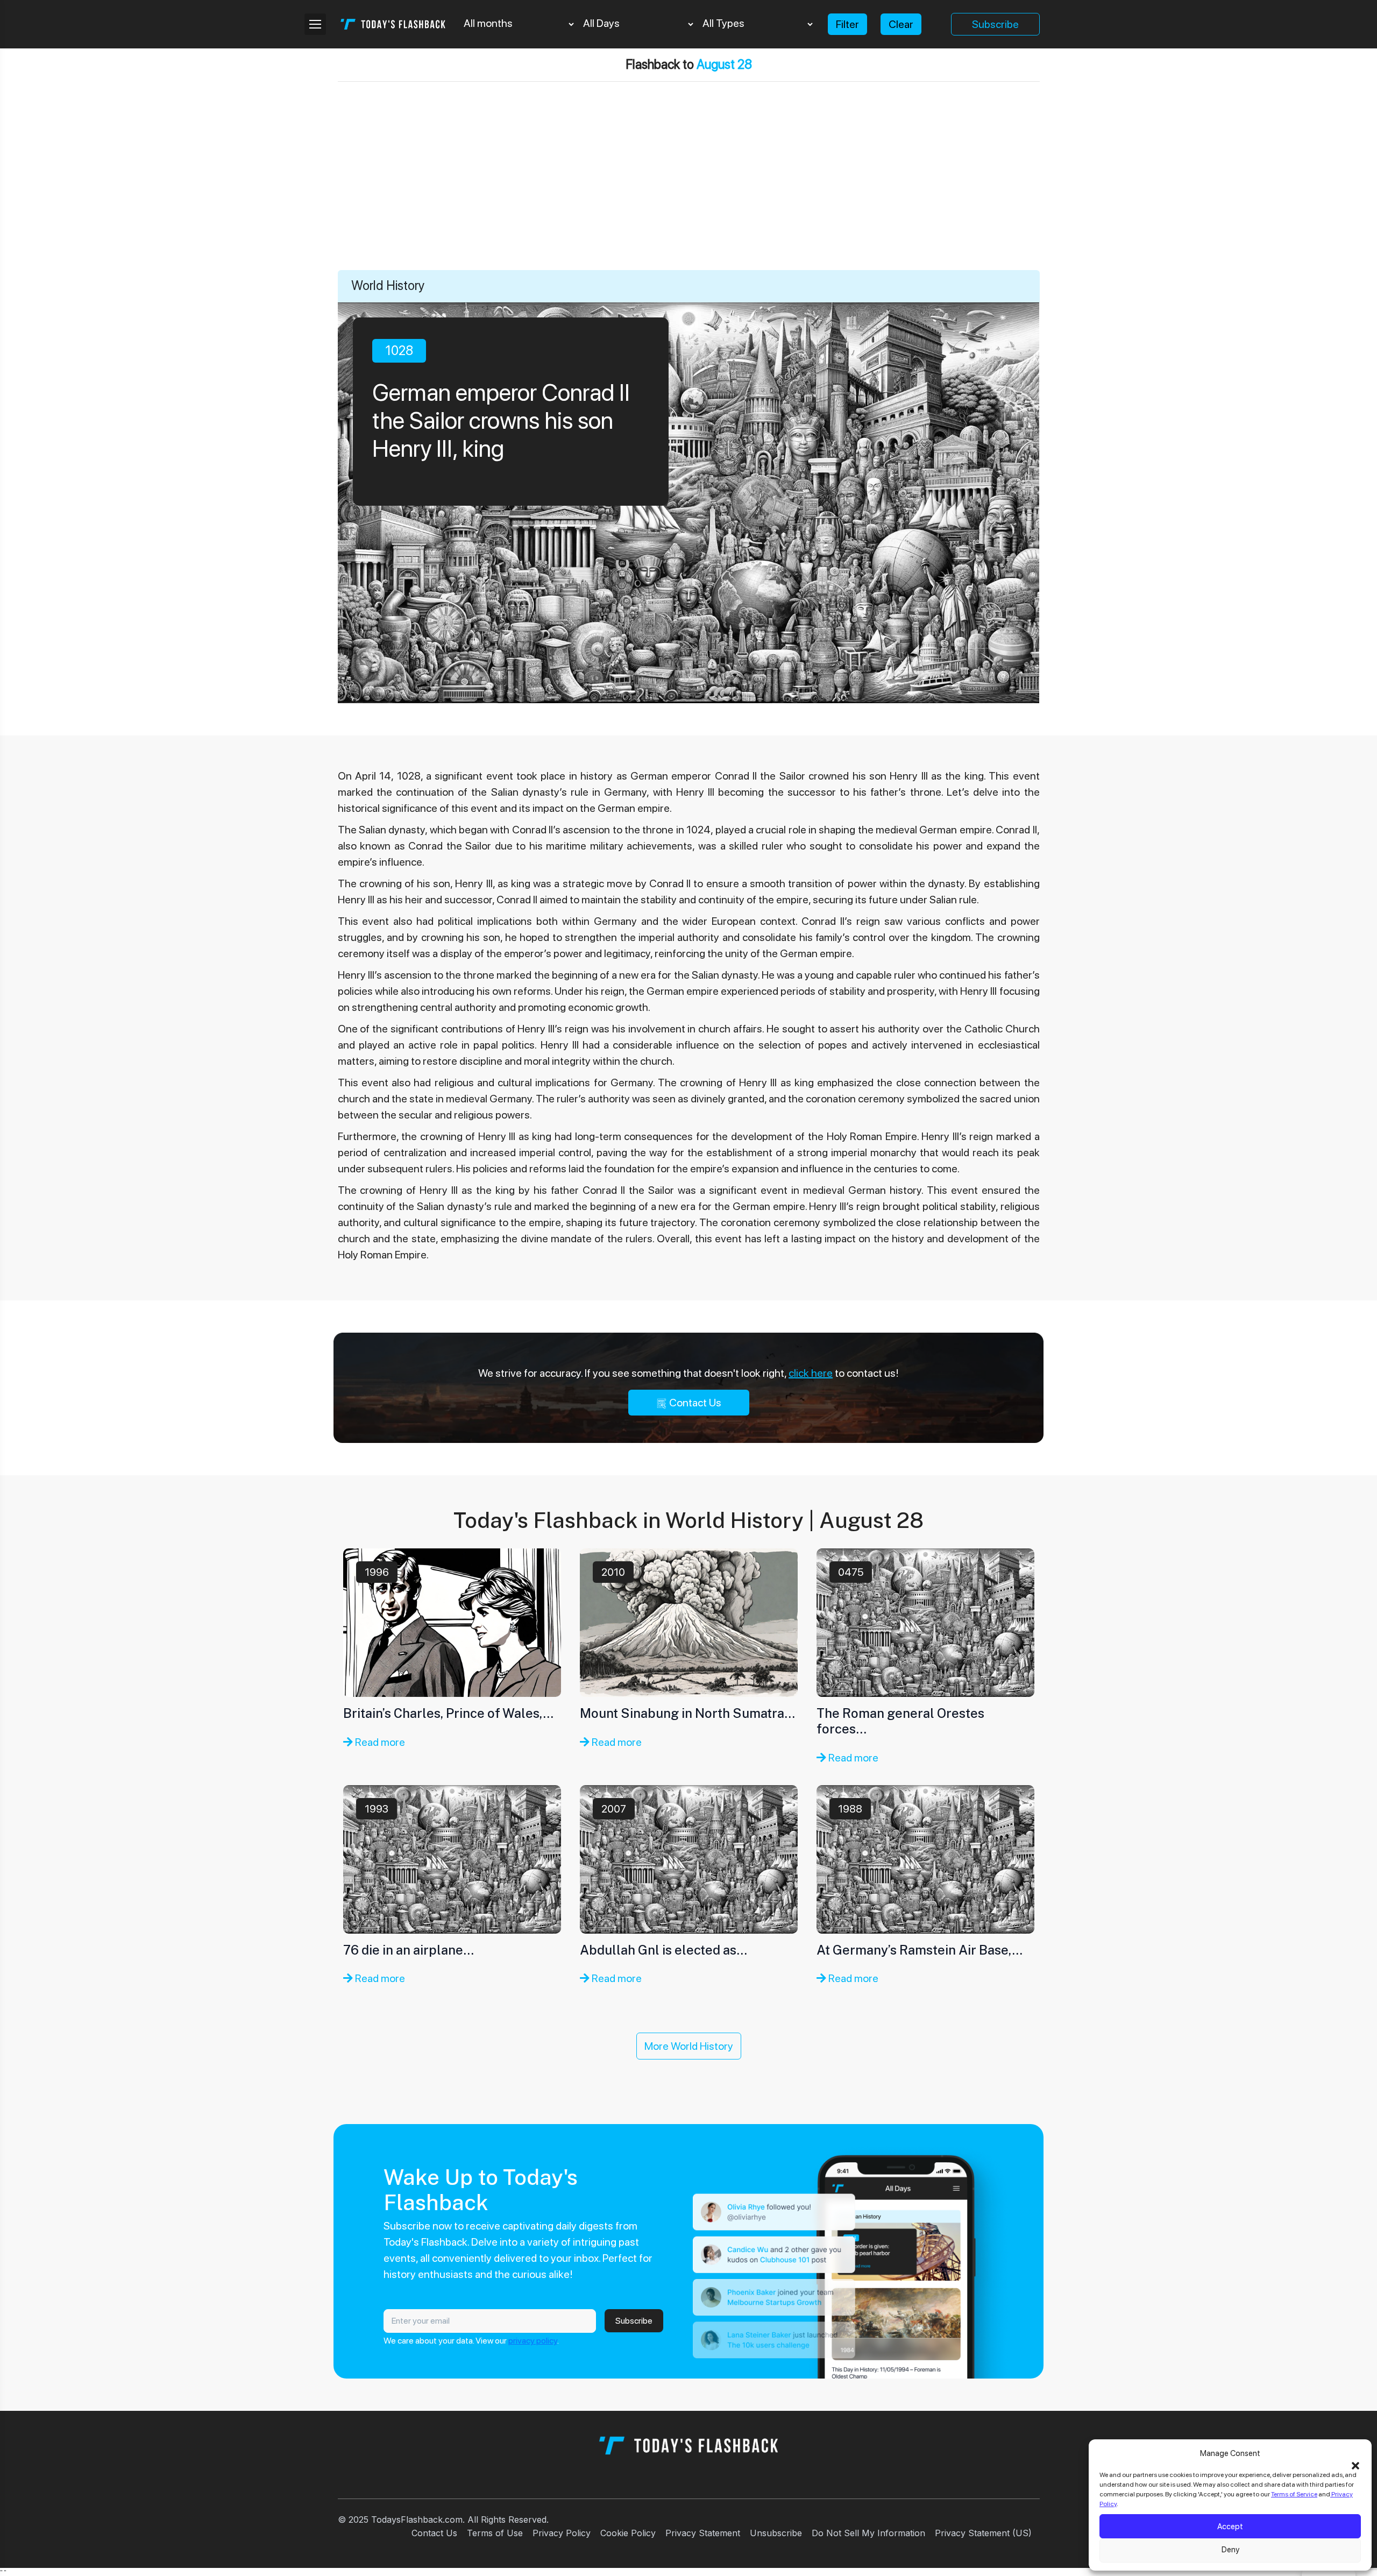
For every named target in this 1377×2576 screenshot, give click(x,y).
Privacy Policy (562, 2533)
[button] (1355, 2465)
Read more (379, 1742)
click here (811, 1373)
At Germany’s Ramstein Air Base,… (920, 1950)
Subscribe (995, 24)
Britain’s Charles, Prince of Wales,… (448, 1713)
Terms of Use (495, 2533)
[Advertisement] (688, 189)
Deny (1230, 2550)
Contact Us (694, 1403)
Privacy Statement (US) (983, 2533)
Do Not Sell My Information (868, 2533)
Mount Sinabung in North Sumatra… (687, 1713)
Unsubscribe (776, 2533)
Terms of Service (1294, 2494)
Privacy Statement (703, 2533)
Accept (1230, 2527)
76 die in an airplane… (409, 1950)
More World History (689, 2046)
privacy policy (533, 2341)
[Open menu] (315, 24)
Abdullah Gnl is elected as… (663, 1950)
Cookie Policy (628, 2533)
